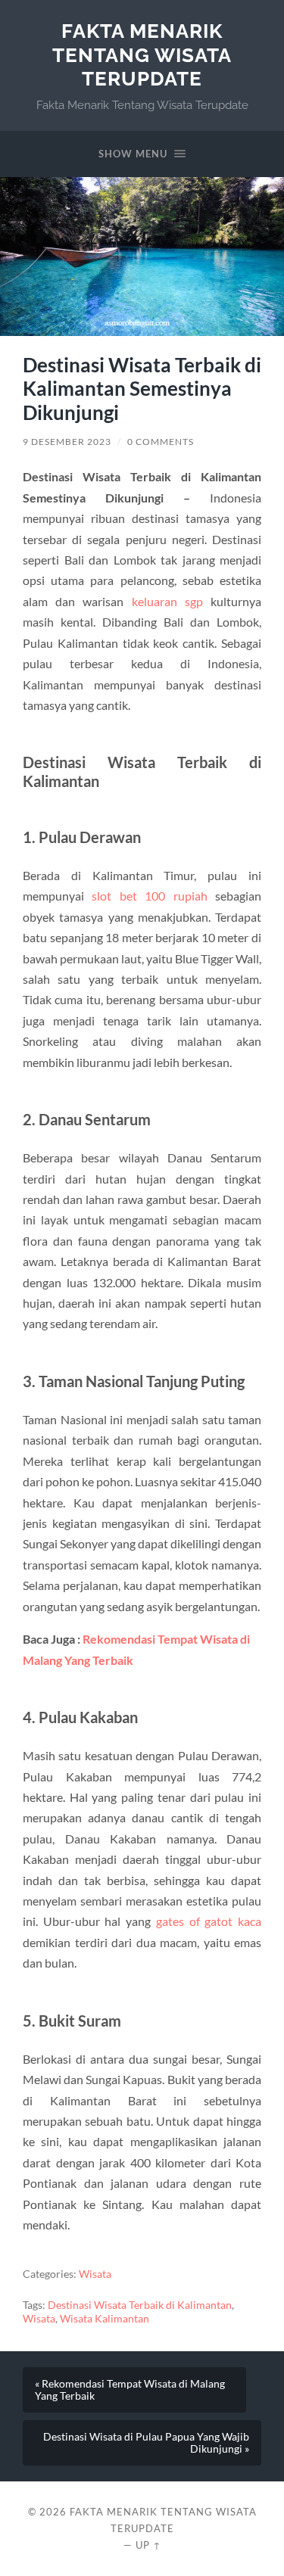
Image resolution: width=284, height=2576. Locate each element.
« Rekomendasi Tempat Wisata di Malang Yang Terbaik (130, 2390)
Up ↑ (148, 2545)
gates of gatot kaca (209, 1921)
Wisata (95, 2274)
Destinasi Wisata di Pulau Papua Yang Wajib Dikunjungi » (146, 2443)
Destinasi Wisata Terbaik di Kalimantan (140, 2305)
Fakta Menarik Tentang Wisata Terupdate (142, 54)
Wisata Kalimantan (105, 2319)
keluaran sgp (167, 601)
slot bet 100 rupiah (149, 896)
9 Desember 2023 (67, 442)
